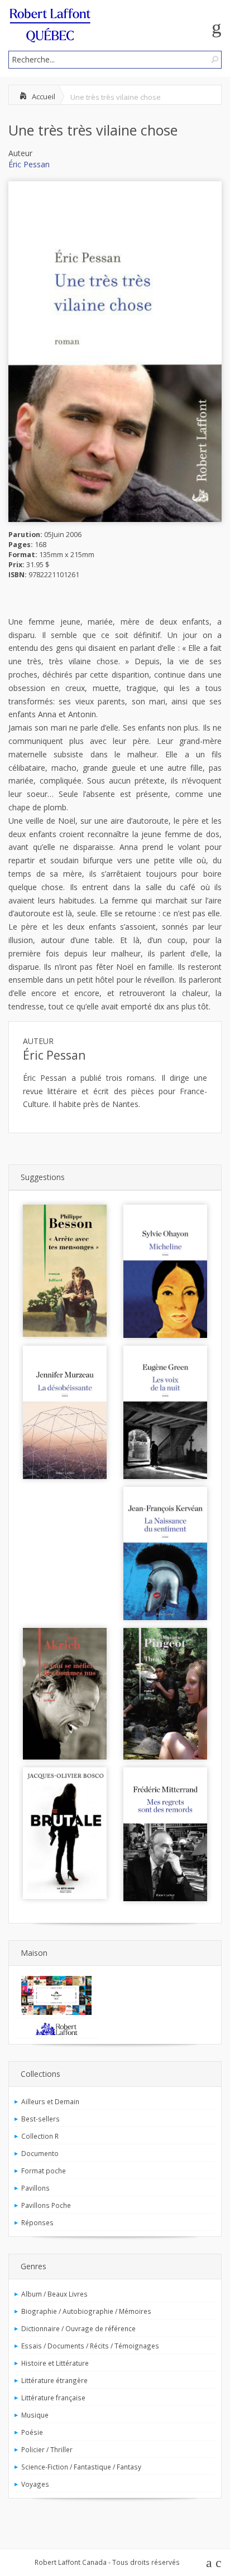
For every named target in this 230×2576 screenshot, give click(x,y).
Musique (35, 2415)
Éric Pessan (29, 164)
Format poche (44, 2171)
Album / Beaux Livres (54, 2294)
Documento (40, 2153)
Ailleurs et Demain (50, 2101)
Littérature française (53, 2398)
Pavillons (35, 2188)
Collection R (40, 2136)
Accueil (44, 96)
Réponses (37, 2222)
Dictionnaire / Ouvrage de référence (78, 2328)
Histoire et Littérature (55, 2363)
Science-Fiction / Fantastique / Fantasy (81, 2467)
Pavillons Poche (46, 2205)
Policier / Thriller (47, 2449)
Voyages (35, 2484)
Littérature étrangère (54, 2380)
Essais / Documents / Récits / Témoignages (90, 2346)
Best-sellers (40, 2119)
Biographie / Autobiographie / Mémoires (86, 2311)
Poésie (32, 2432)
